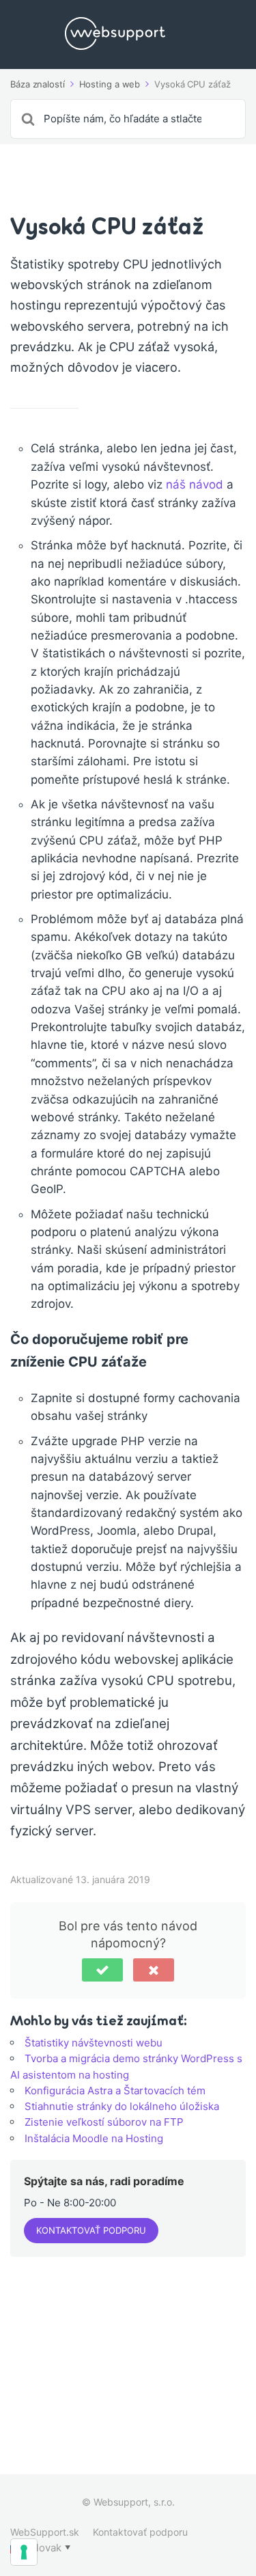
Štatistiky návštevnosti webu (94, 2043)
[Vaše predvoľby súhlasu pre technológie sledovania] (24, 2552)
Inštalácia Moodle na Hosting (94, 2138)
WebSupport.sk (45, 2532)
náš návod (195, 484)
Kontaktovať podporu (91, 2230)
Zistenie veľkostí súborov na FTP (104, 2122)
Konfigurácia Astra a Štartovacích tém (115, 2091)
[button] (102, 1970)
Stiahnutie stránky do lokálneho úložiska (122, 2106)
